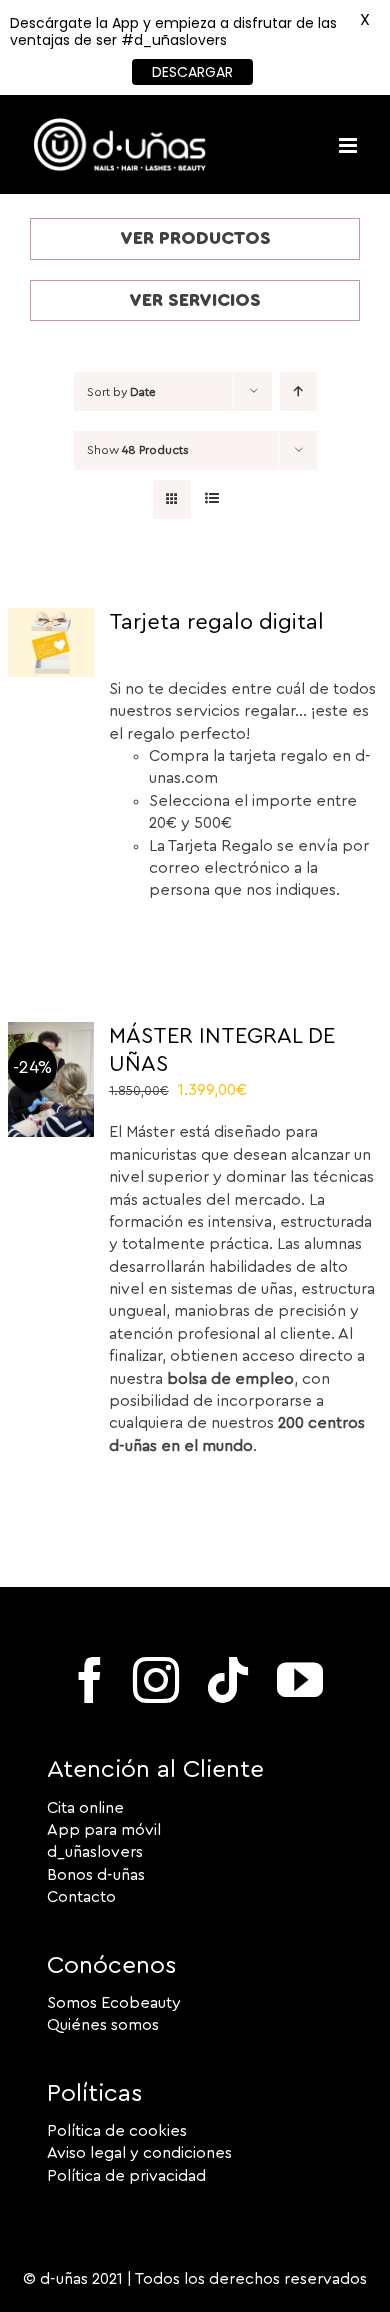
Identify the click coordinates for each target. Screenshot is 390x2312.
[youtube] (300, 1680)
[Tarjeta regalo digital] (51, 619)
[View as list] (211, 499)
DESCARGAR (192, 72)
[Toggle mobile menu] (349, 145)
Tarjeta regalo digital (216, 622)
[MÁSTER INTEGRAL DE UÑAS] (51, 1033)
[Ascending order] (298, 391)
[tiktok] (228, 1680)
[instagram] (156, 1680)
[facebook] (90, 1680)
